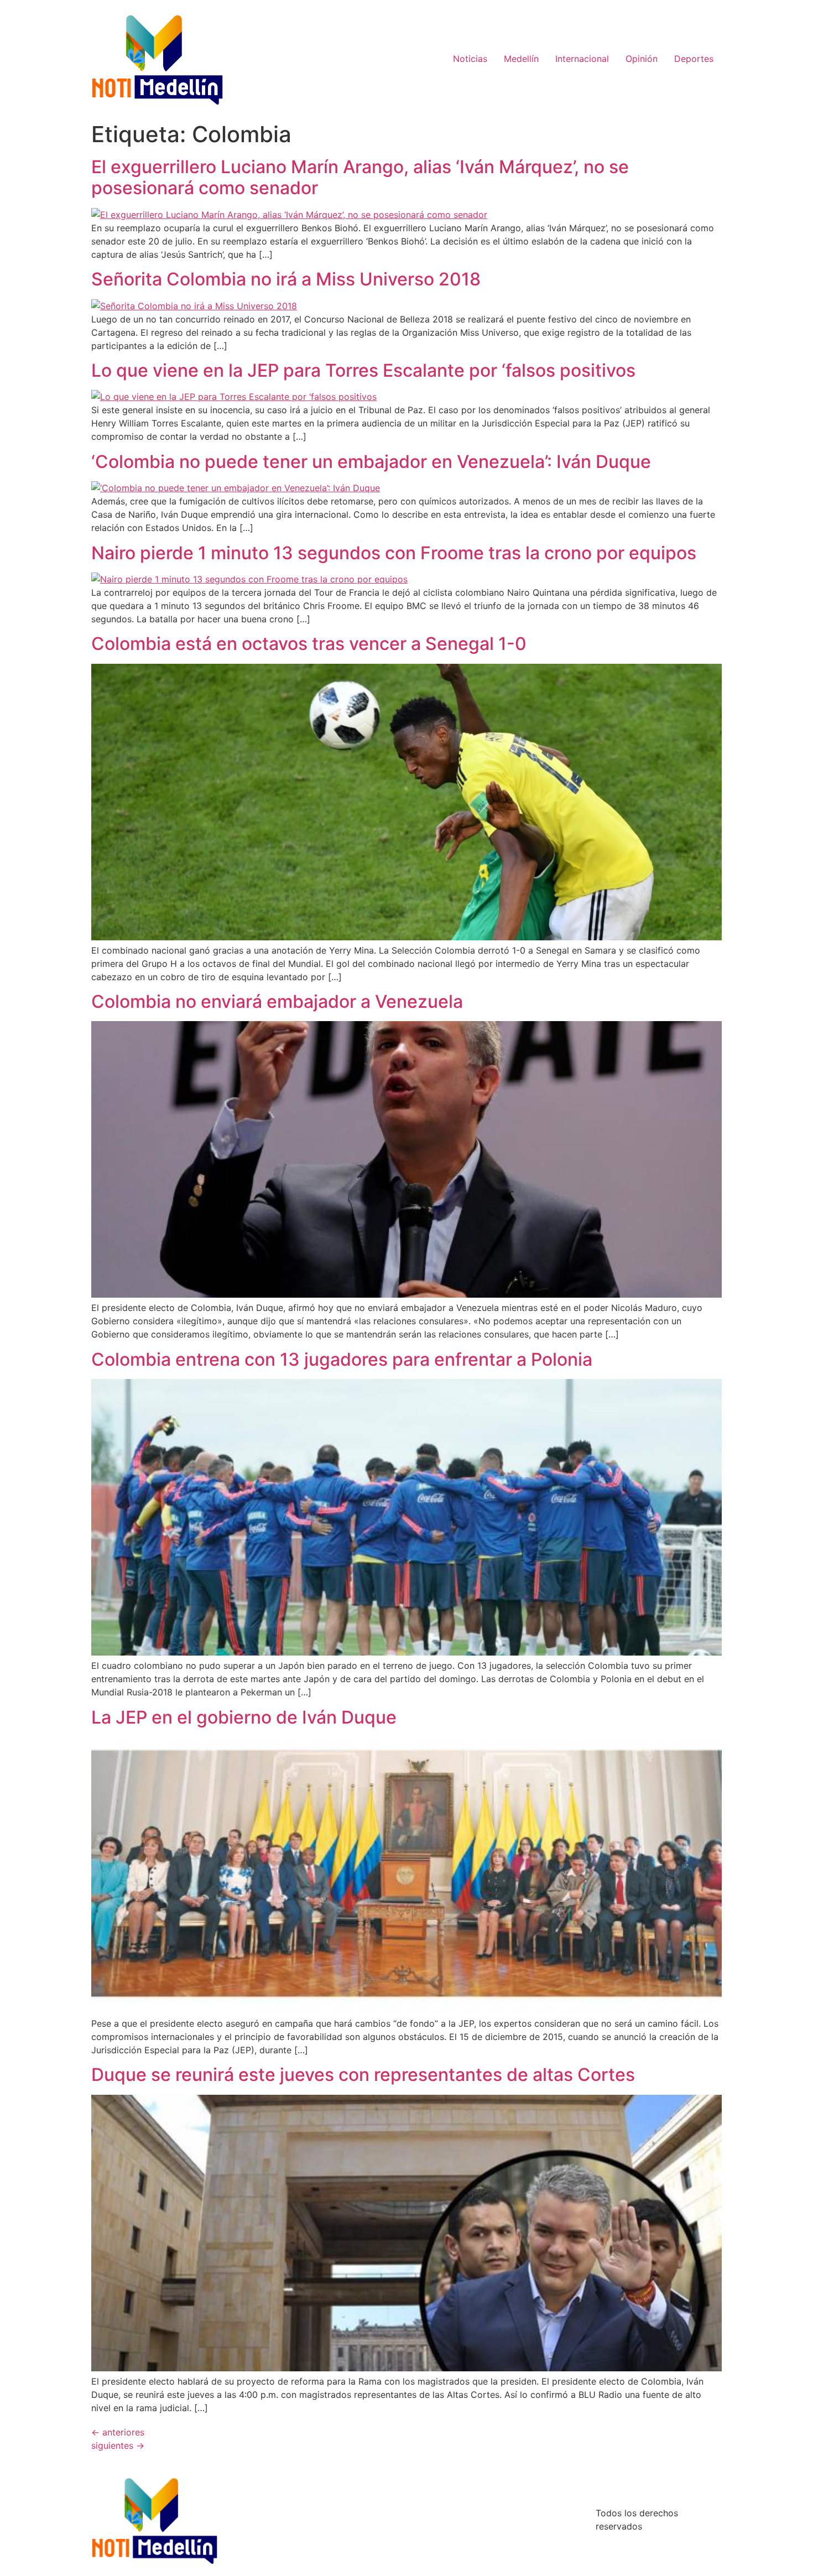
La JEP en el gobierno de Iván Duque (244, 1717)
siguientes (118, 2445)
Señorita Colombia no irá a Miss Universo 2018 (286, 279)
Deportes (694, 59)
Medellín (521, 59)
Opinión (642, 59)
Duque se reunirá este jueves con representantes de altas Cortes (363, 2075)
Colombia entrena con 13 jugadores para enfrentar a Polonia (342, 1359)
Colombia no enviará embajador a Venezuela (277, 1001)
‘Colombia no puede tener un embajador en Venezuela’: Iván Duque (371, 462)
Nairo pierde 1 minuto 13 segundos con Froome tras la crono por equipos (394, 553)
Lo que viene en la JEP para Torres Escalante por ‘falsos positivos (363, 370)
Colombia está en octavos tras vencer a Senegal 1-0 (309, 644)
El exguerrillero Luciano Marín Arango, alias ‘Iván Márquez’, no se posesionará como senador (360, 177)
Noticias (470, 59)
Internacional (582, 59)
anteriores (118, 2432)
